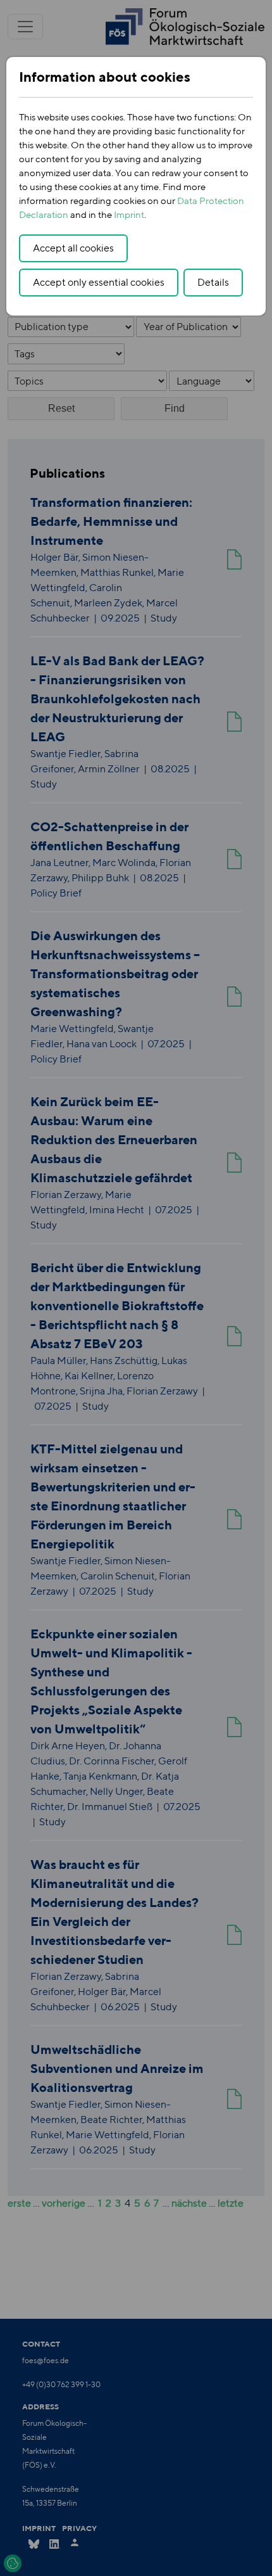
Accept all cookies (73, 248)
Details (213, 282)
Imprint (129, 214)
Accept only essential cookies (99, 282)
